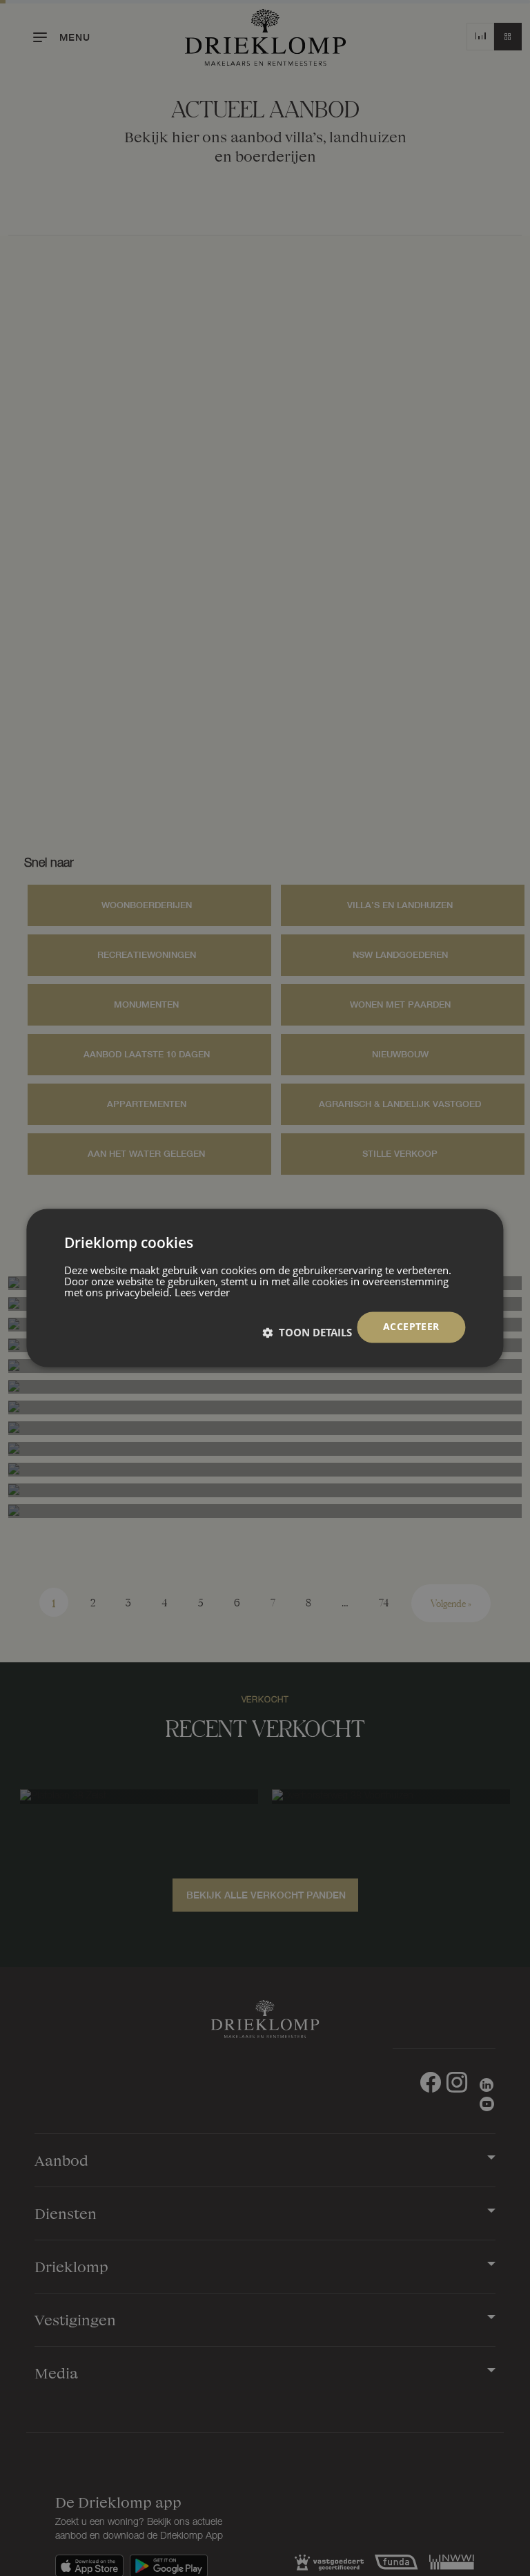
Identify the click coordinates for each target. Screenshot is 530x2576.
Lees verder (202, 1293)
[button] (307, 1333)
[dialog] (265, 1288)
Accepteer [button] (411, 1327)
